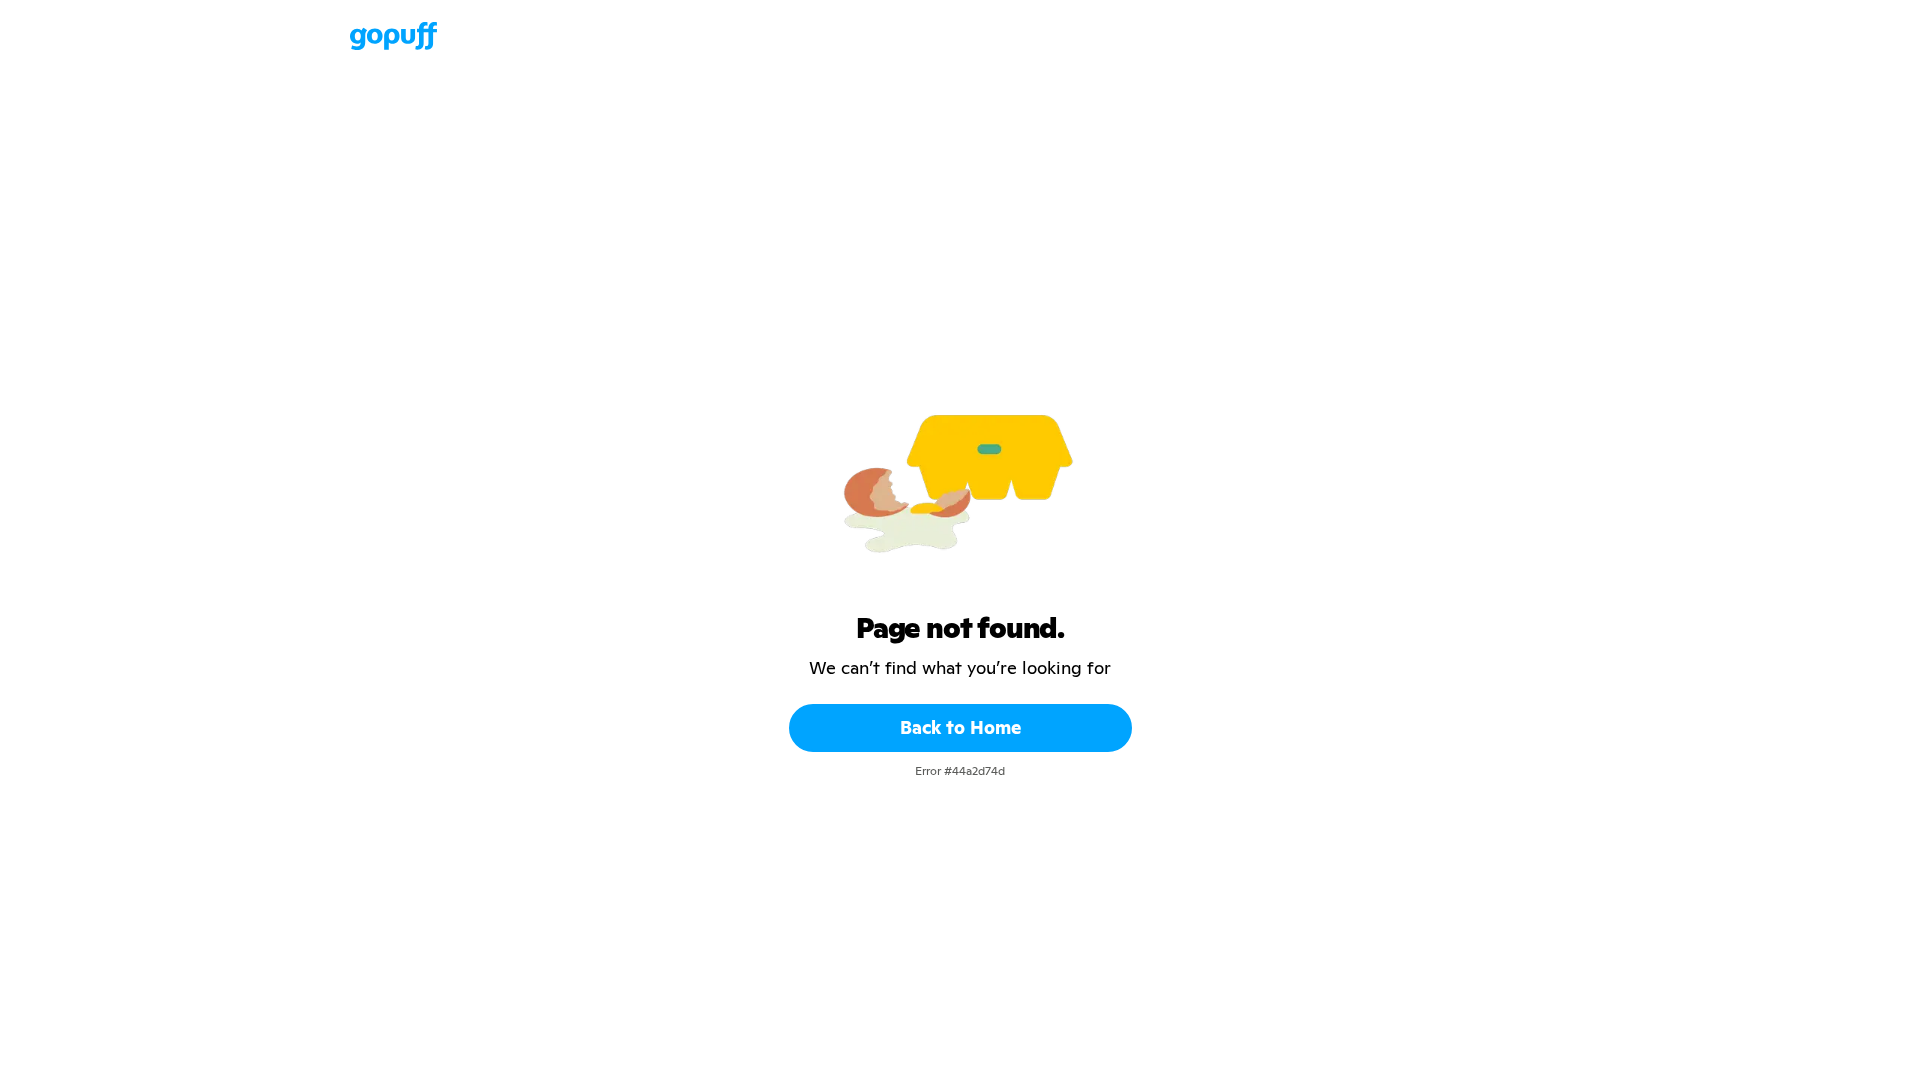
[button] (330, 36)
